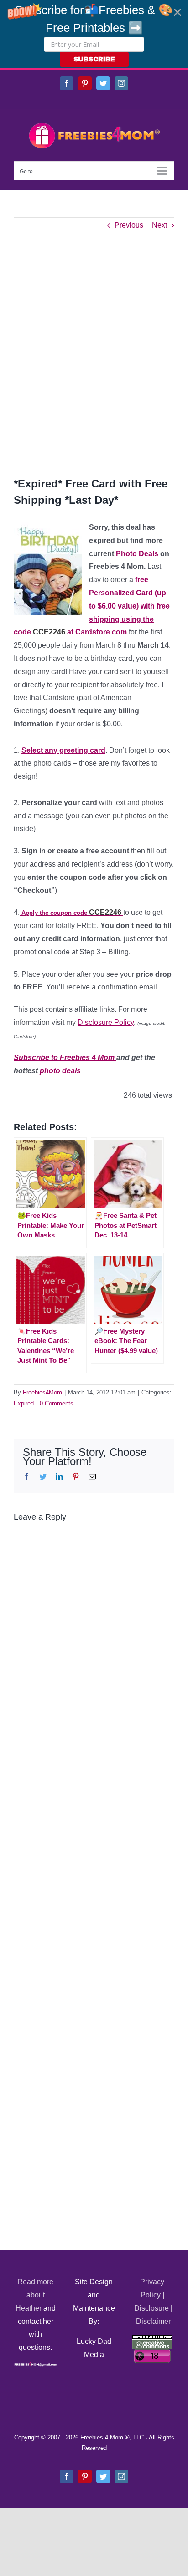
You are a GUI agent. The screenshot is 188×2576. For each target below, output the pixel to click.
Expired (24, 1403)
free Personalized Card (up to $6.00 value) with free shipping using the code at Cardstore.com (92, 606)
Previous (129, 225)
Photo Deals (138, 554)
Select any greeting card (63, 750)
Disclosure (151, 2308)
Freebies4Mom (42, 1392)
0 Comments (57, 1403)
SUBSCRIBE (94, 59)
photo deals (60, 1071)
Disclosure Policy (106, 1022)
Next (159, 225)
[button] (94, 34)
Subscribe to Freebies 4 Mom (65, 1057)
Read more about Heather (35, 2295)
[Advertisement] (94, 355)
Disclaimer (153, 2321)
